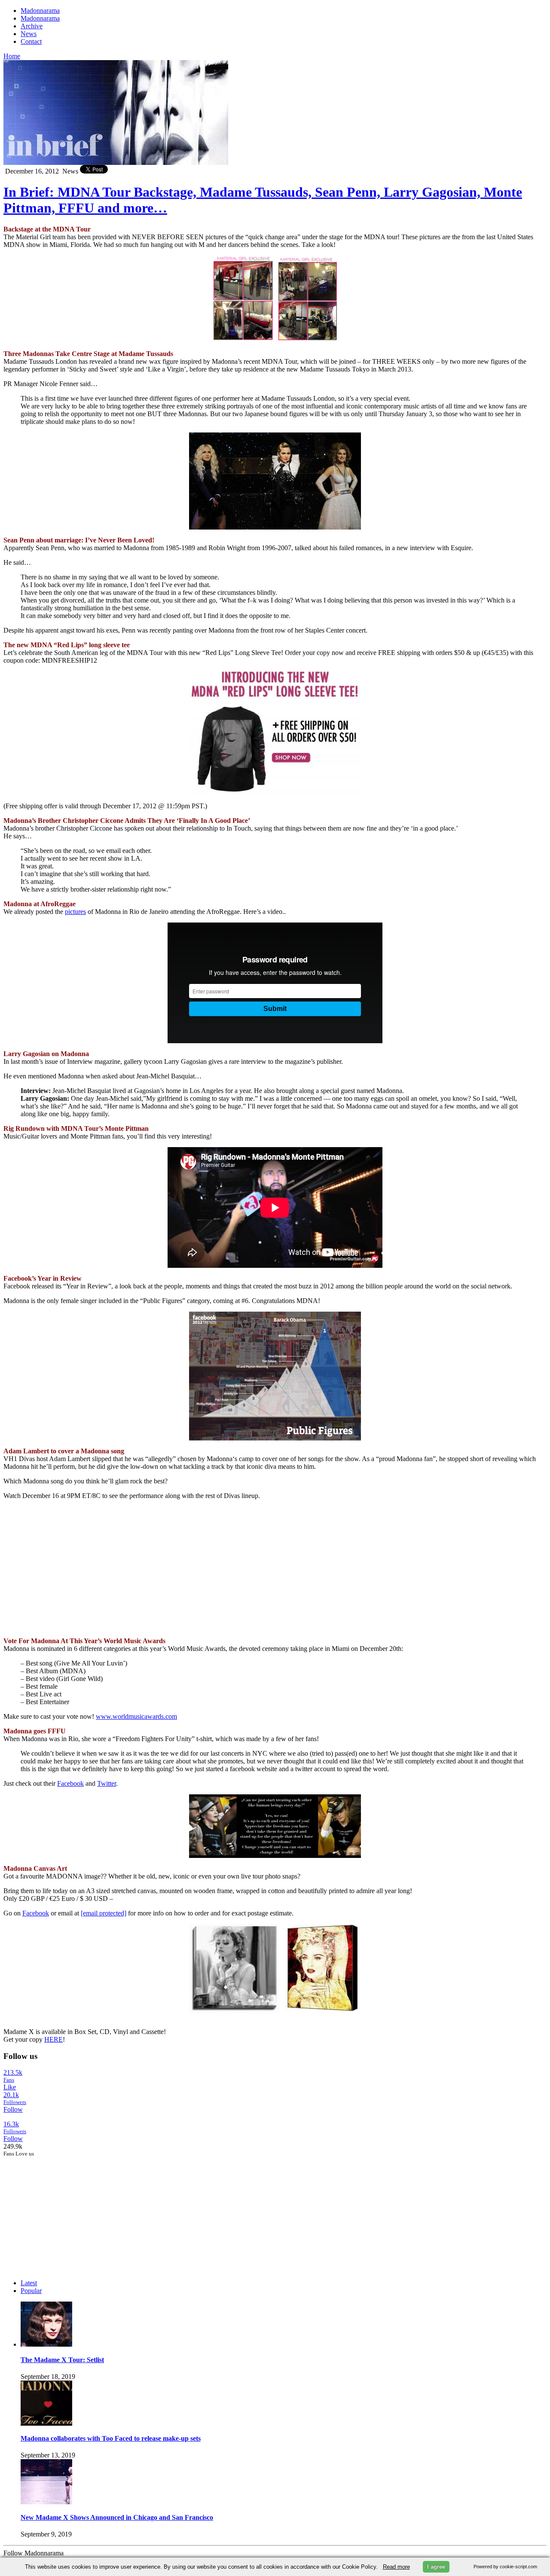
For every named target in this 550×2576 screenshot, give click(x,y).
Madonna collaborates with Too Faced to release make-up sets (111, 2438)
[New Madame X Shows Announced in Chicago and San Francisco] (46, 2502)
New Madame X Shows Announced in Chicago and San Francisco (117, 2517)
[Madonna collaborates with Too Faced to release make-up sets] (46, 2423)
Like (10, 2087)
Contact (31, 41)
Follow (13, 2109)
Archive (32, 26)
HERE (53, 2039)
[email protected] (104, 1913)
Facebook (70, 1783)
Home (12, 56)
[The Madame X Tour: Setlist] (46, 2344)
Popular (31, 2291)
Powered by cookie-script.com (505, 2567)
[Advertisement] (68, 2211)
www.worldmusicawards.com (136, 1716)
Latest (29, 2283)
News (29, 34)
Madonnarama (40, 11)
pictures (75, 912)
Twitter (107, 1783)
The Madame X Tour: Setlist (62, 2360)
